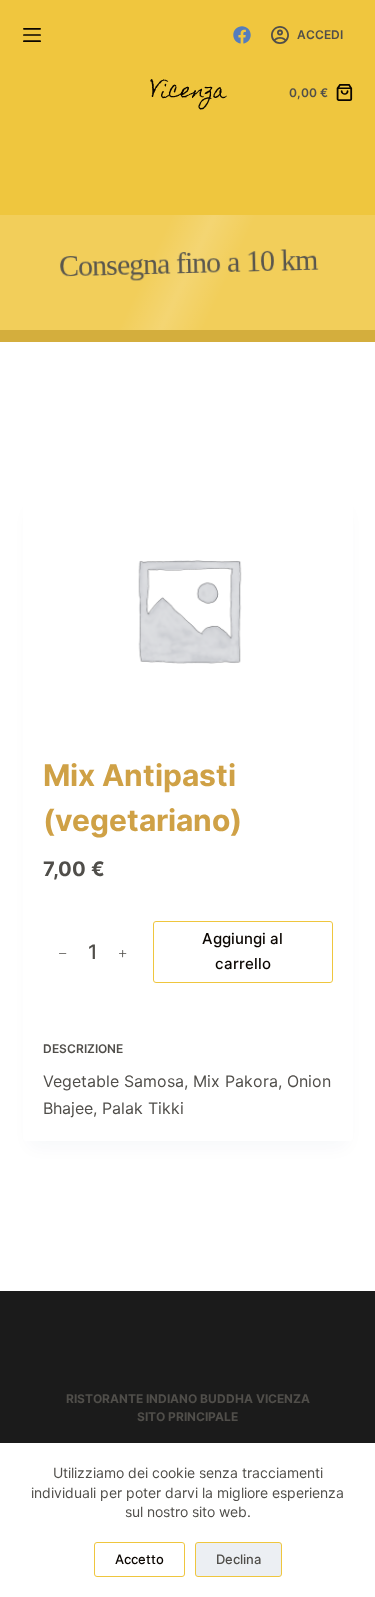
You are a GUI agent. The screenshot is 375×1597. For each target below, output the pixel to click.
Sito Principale (187, 1416)
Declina (238, 1559)
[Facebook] (242, 35)
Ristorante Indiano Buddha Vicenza (188, 1398)
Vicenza (188, 92)
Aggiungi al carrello (242, 951)
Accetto (139, 1559)
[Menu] (32, 35)
